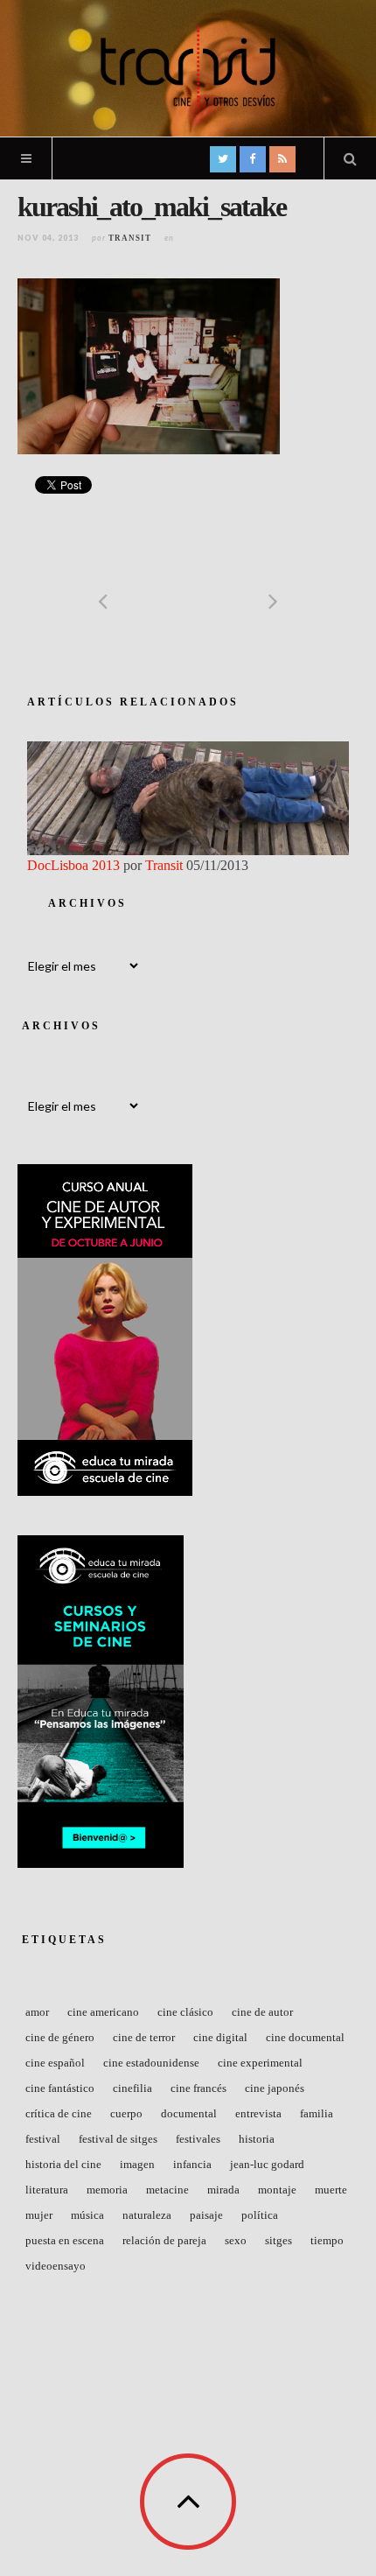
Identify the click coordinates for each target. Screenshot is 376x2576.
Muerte (331, 2190)
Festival (43, 2139)
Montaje (277, 2190)
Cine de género (60, 2037)
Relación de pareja (164, 2240)
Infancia (192, 2164)
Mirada (223, 2190)
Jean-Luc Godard (267, 2164)
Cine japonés (275, 2088)
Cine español (55, 2063)
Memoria (107, 2190)
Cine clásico (185, 2012)
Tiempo (327, 2240)
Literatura (47, 2190)
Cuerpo (126, 2113)
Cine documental (305, 2037)
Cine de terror (144, 2037)
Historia (257, 2139)
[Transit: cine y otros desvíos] (188, 67)
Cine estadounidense (151, 2063)
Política (260, 2215)
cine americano (103, 2012)
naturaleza (147, 2215)
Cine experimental (260, 2063)
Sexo (236, 2240)
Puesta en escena (65, 2240)
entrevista (258, 2113)
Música (87, 2215)
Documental (189, 2113)
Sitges (279, 2240)
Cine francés (198, 2088)
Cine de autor (262, 2012)
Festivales (198, 2139)
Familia (317, 2113)
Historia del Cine (63, 2164)
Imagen (137, 2164)
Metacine (167, 2190)
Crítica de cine (59, 2113)
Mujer (39, 2215)
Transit (130, 238)
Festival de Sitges (118, 2139)
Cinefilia (132, 2088)
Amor (37, 2012)
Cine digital (220, 2037)
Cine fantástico (60, 2088)
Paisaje (206, 2215)
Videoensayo (56, 2266)
